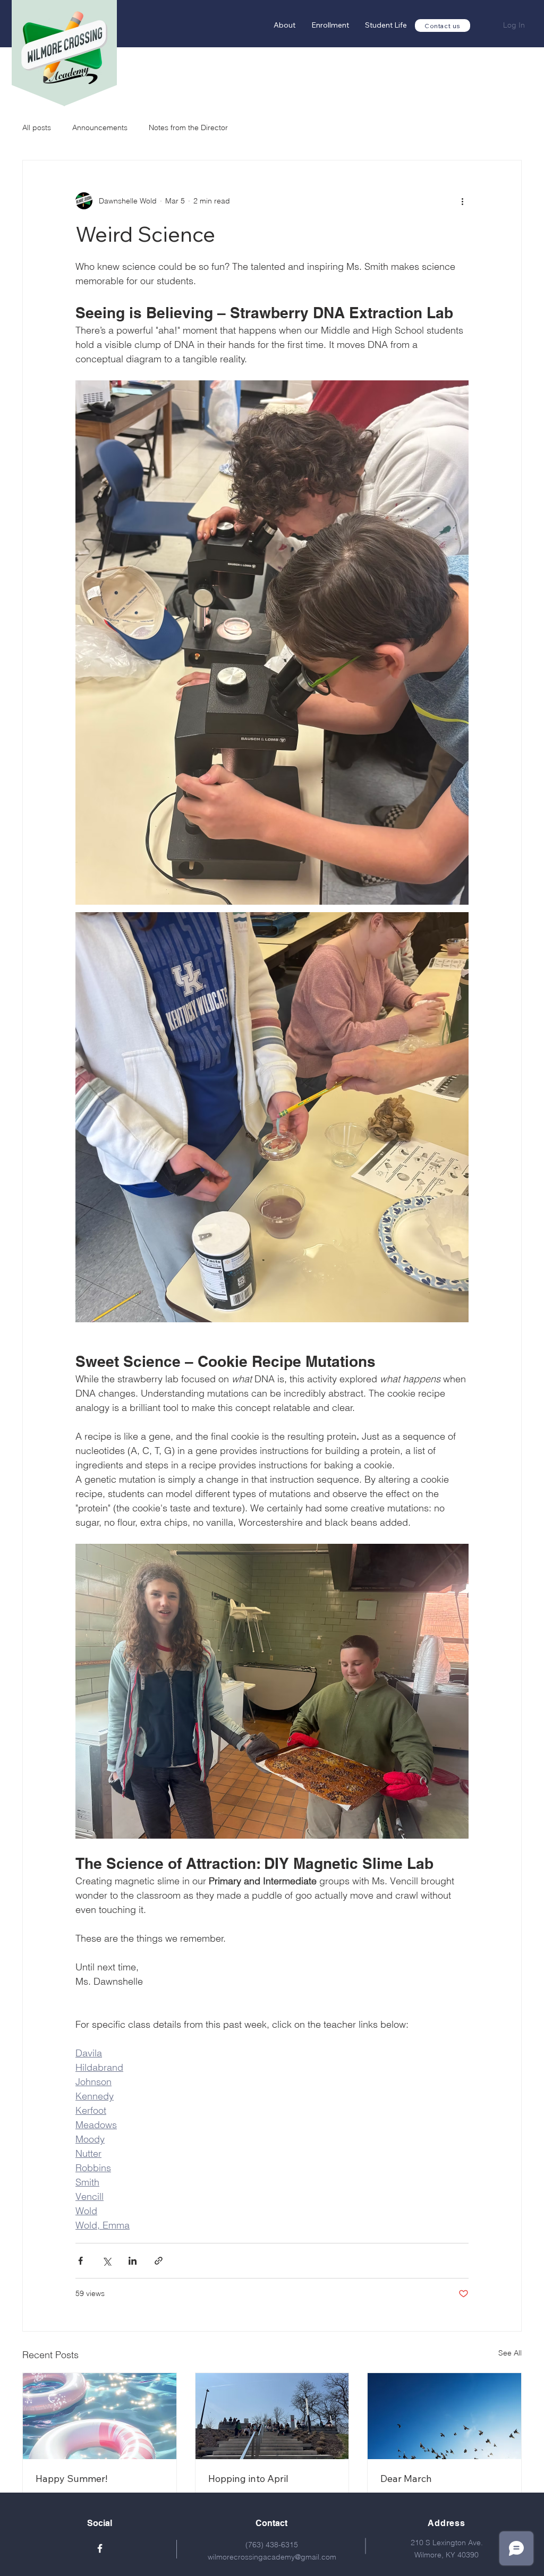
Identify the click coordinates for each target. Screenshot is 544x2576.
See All (510, 2353)
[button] (330, 25)
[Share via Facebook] (80, 2261)
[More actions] (462, 201)
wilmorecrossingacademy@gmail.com (272, 2557)
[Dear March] (444, 2416)
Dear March (406, 2479)
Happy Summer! (71, 2479)
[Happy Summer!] (100, 2416)
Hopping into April (248, 2479)
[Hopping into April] (272, 2416)
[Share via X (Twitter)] (107, 2261)
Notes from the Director (188, 127)
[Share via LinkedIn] (133, 2261)
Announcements (100, 127)
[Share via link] (159, 2261)
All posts (37, 127)
